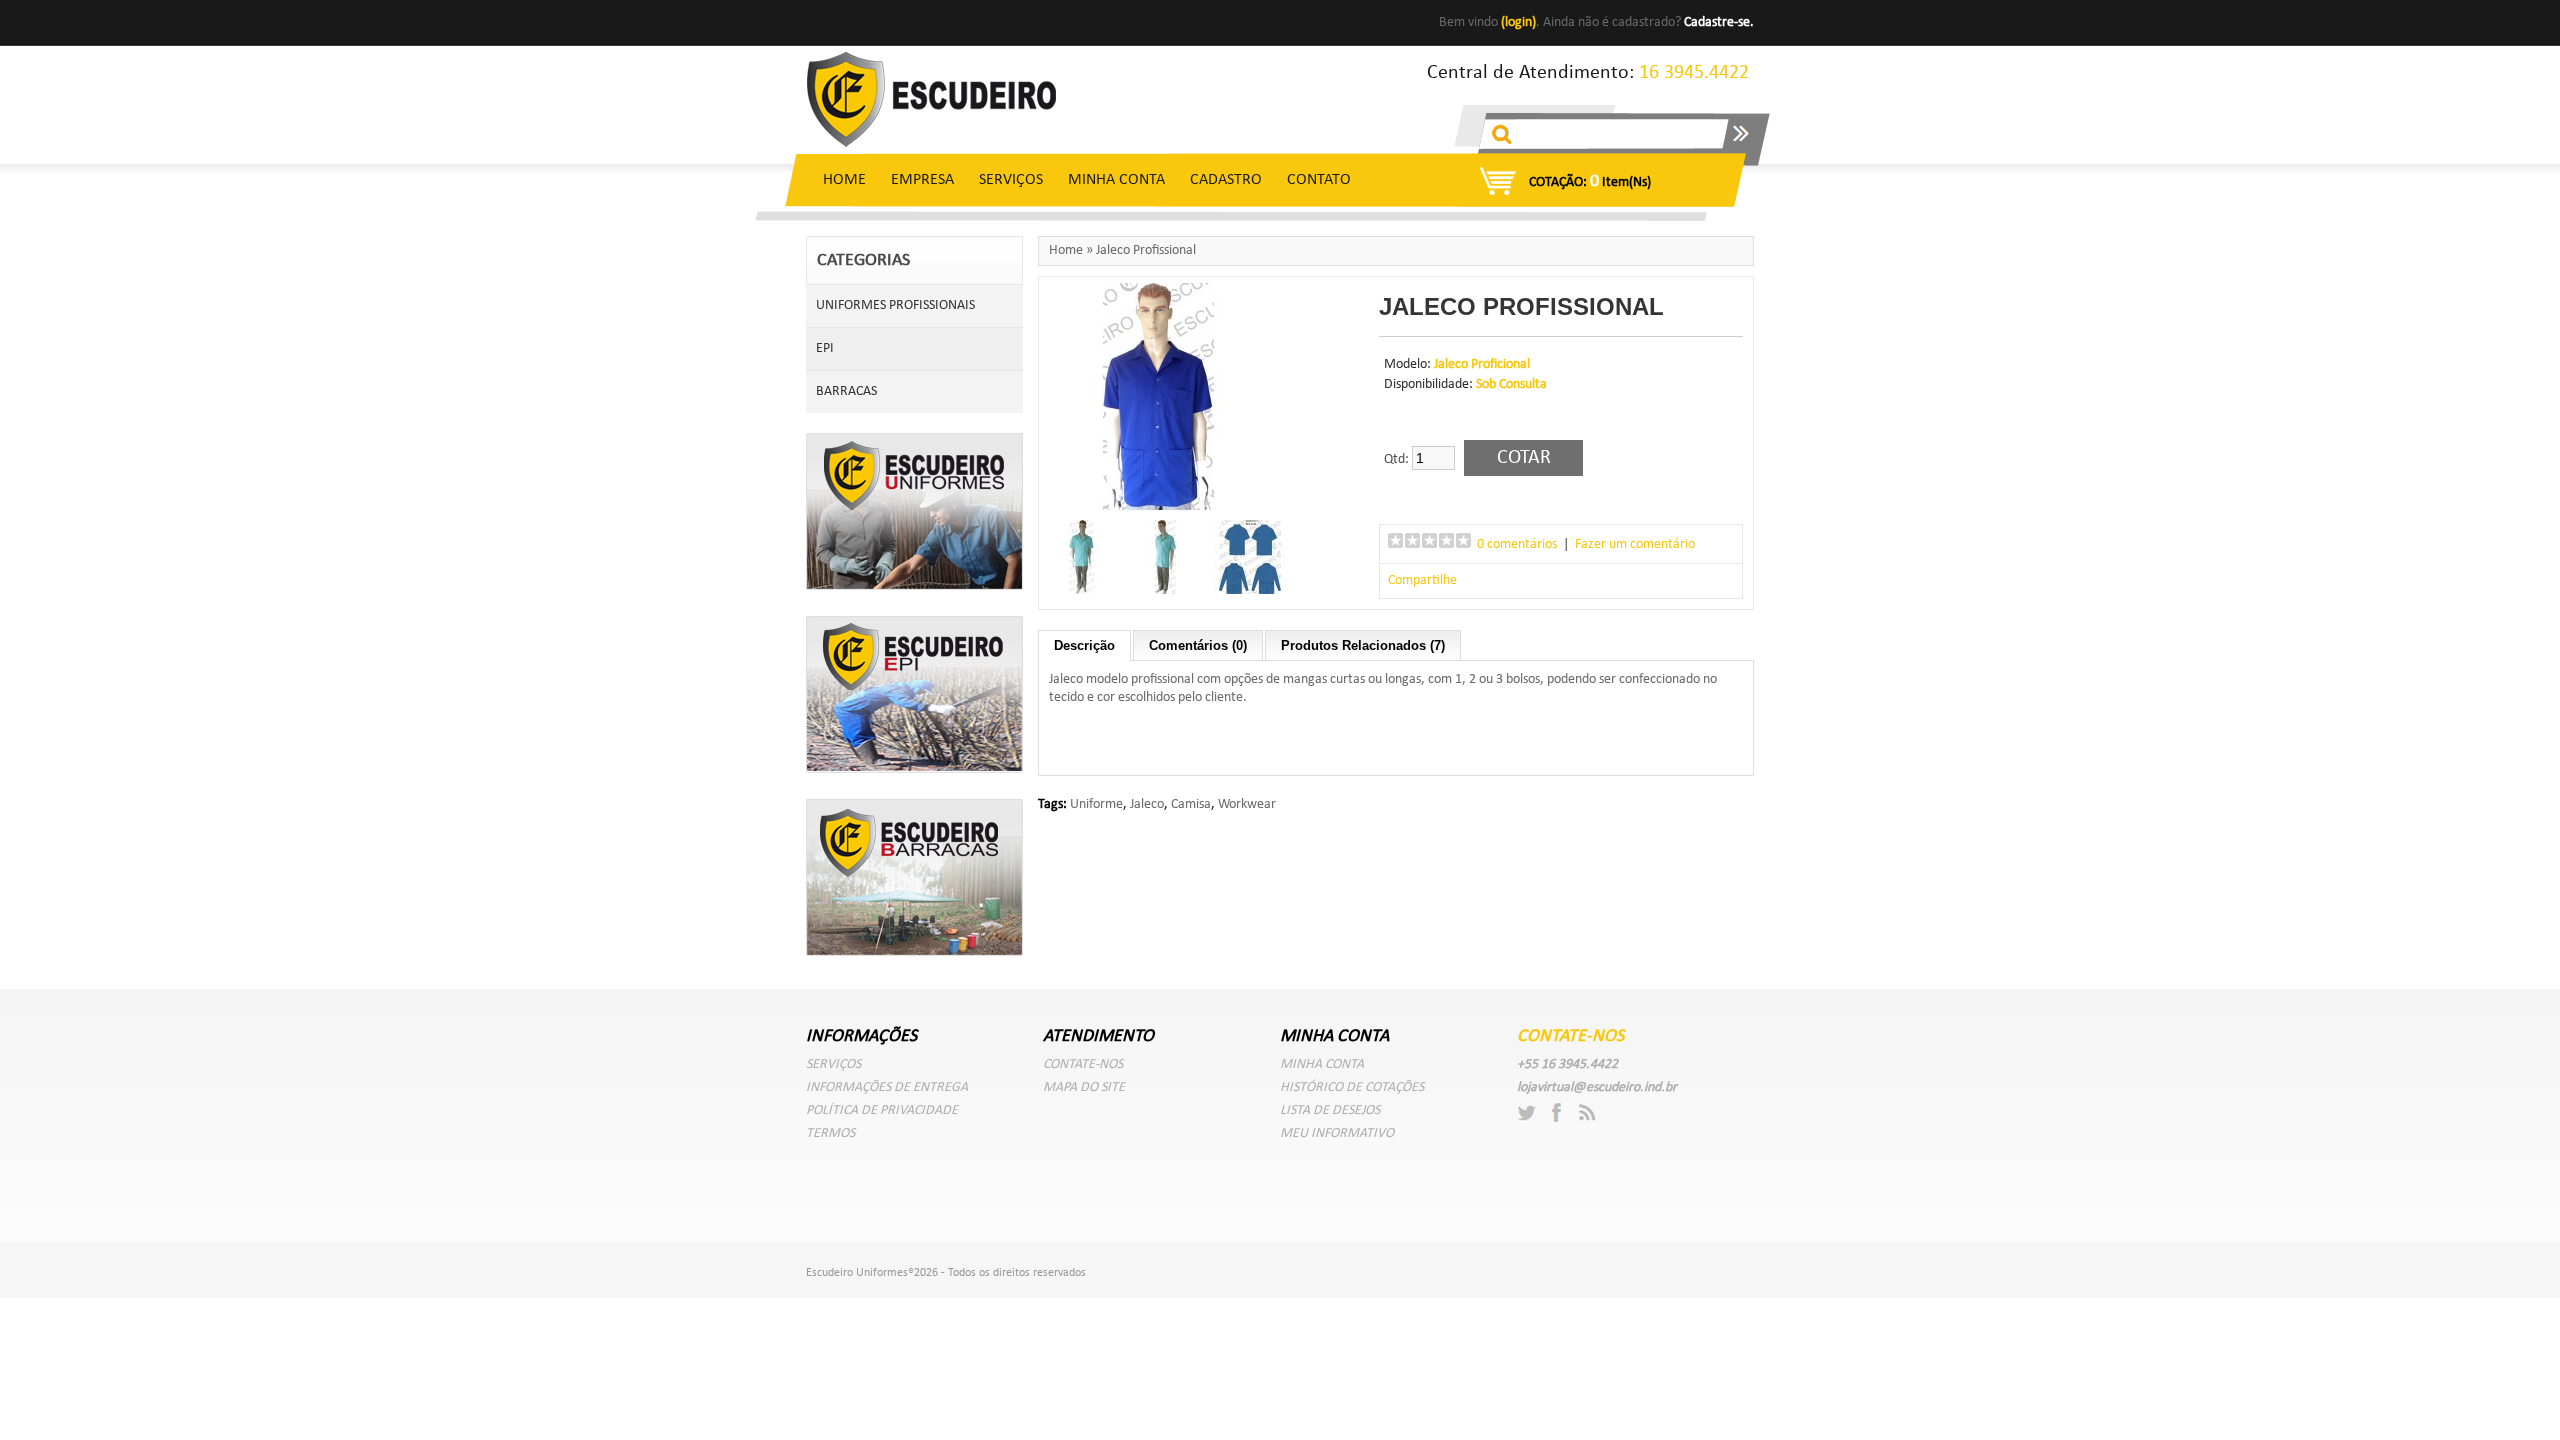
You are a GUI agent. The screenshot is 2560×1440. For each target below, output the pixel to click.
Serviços (1011, 180)
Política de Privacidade (882, 1110)
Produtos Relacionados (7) (1363, 645)
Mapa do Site (1084, 1087)
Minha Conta (1116, 180)
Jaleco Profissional (1146, 250)
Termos (830, 1133)
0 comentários (1517, 544)
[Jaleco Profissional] (1159, 507)
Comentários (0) (1198, 645)
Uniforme (1096, 804)
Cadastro (1226, 180)
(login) (1518, 22)
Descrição (1084, 645)
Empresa (922, 180)
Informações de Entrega (887, 1087)
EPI (825, 348)
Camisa (1191, 804)
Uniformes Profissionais (895, 305)
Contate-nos (1083, 1064)
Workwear (1247, 804)
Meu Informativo (1337, 1133)
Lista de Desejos (1330, 1110)
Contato (1319, 180)
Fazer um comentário (1635, 544)
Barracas (846, 391)
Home (844, 180)
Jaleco (1147, 804)
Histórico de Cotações (1352, 1087)
